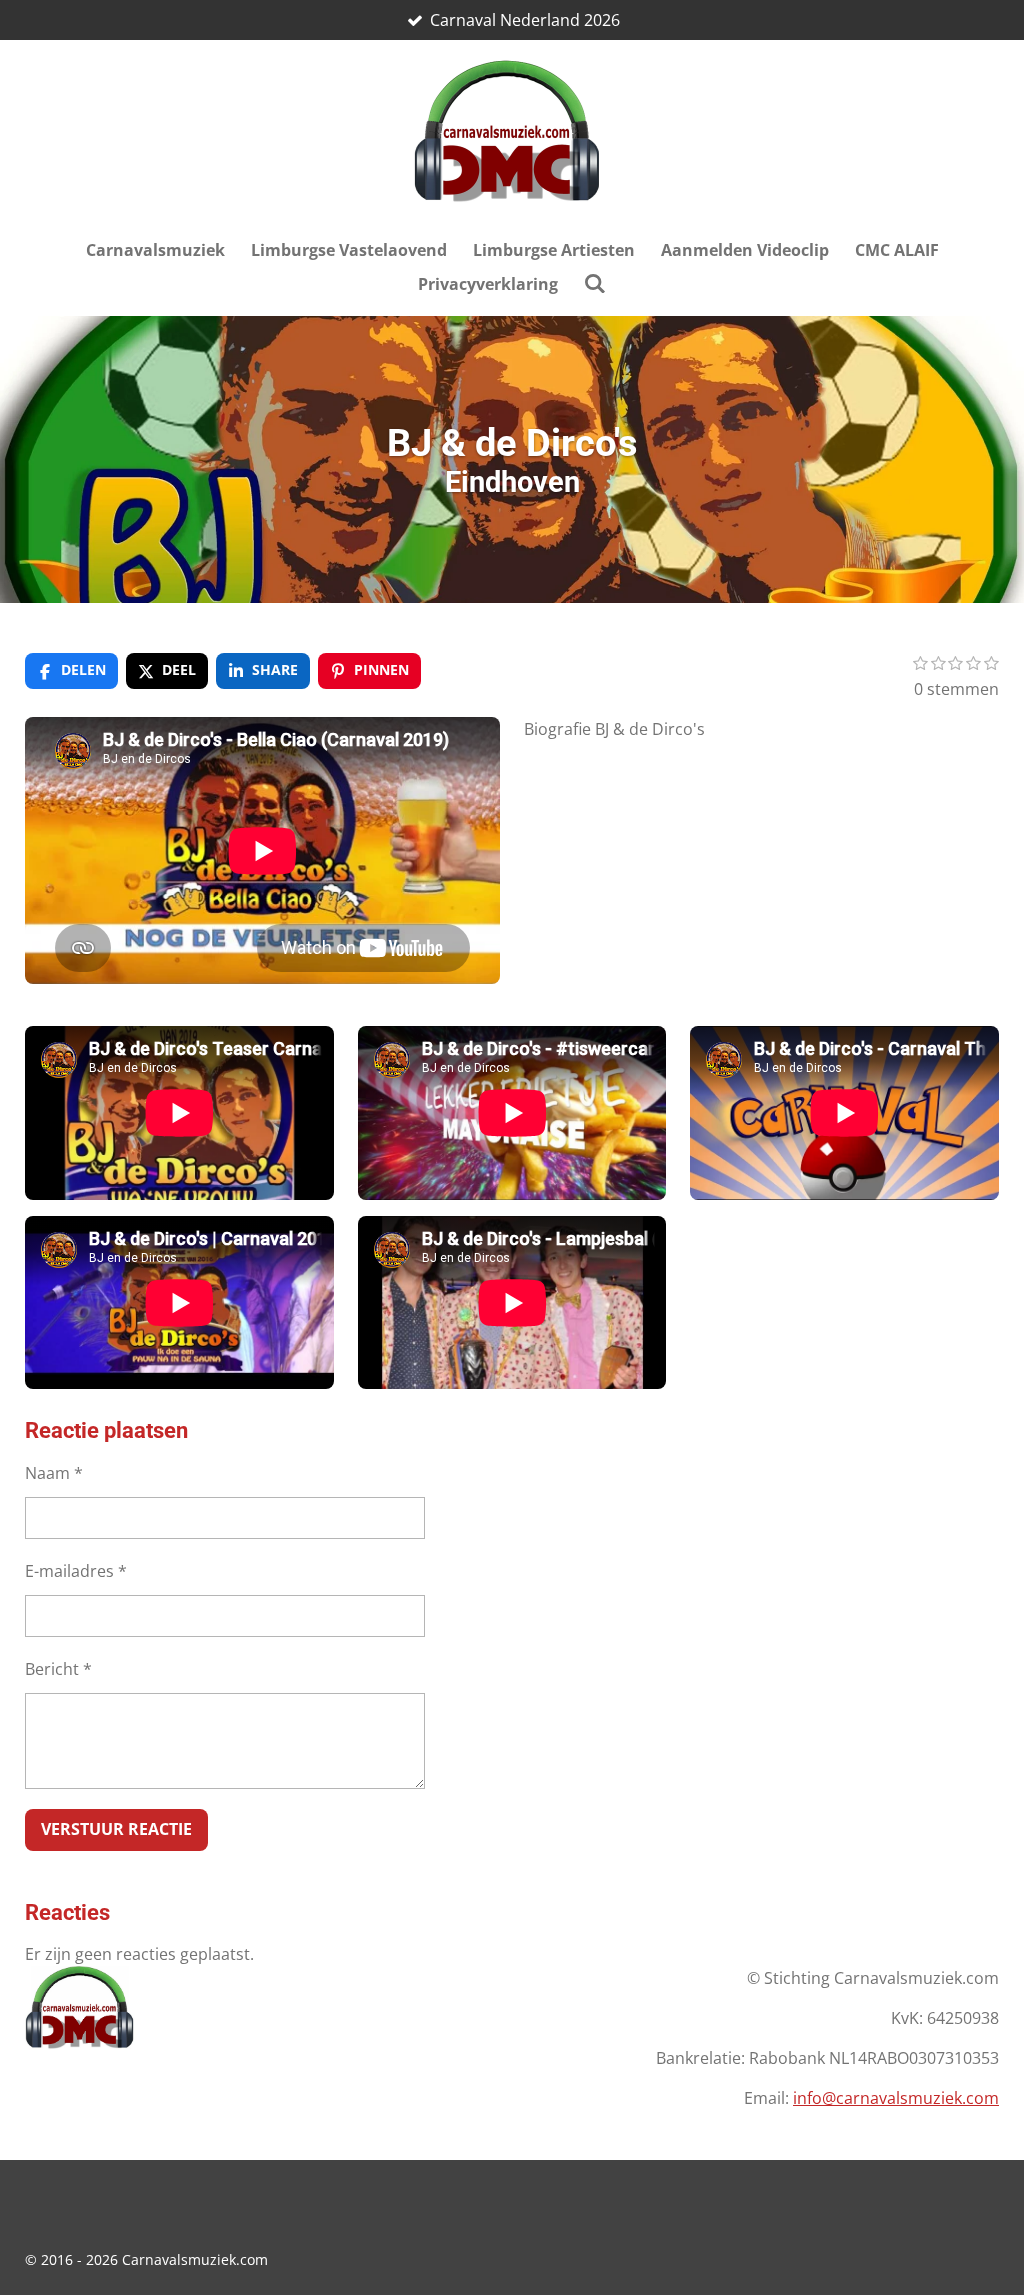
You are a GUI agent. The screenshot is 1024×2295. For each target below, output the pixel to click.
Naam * (54, 1473)
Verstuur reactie (116, 1829)
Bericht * (58, 1669)
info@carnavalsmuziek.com (896, 2098)
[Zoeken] (595, 283)
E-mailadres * (76, 1571)
